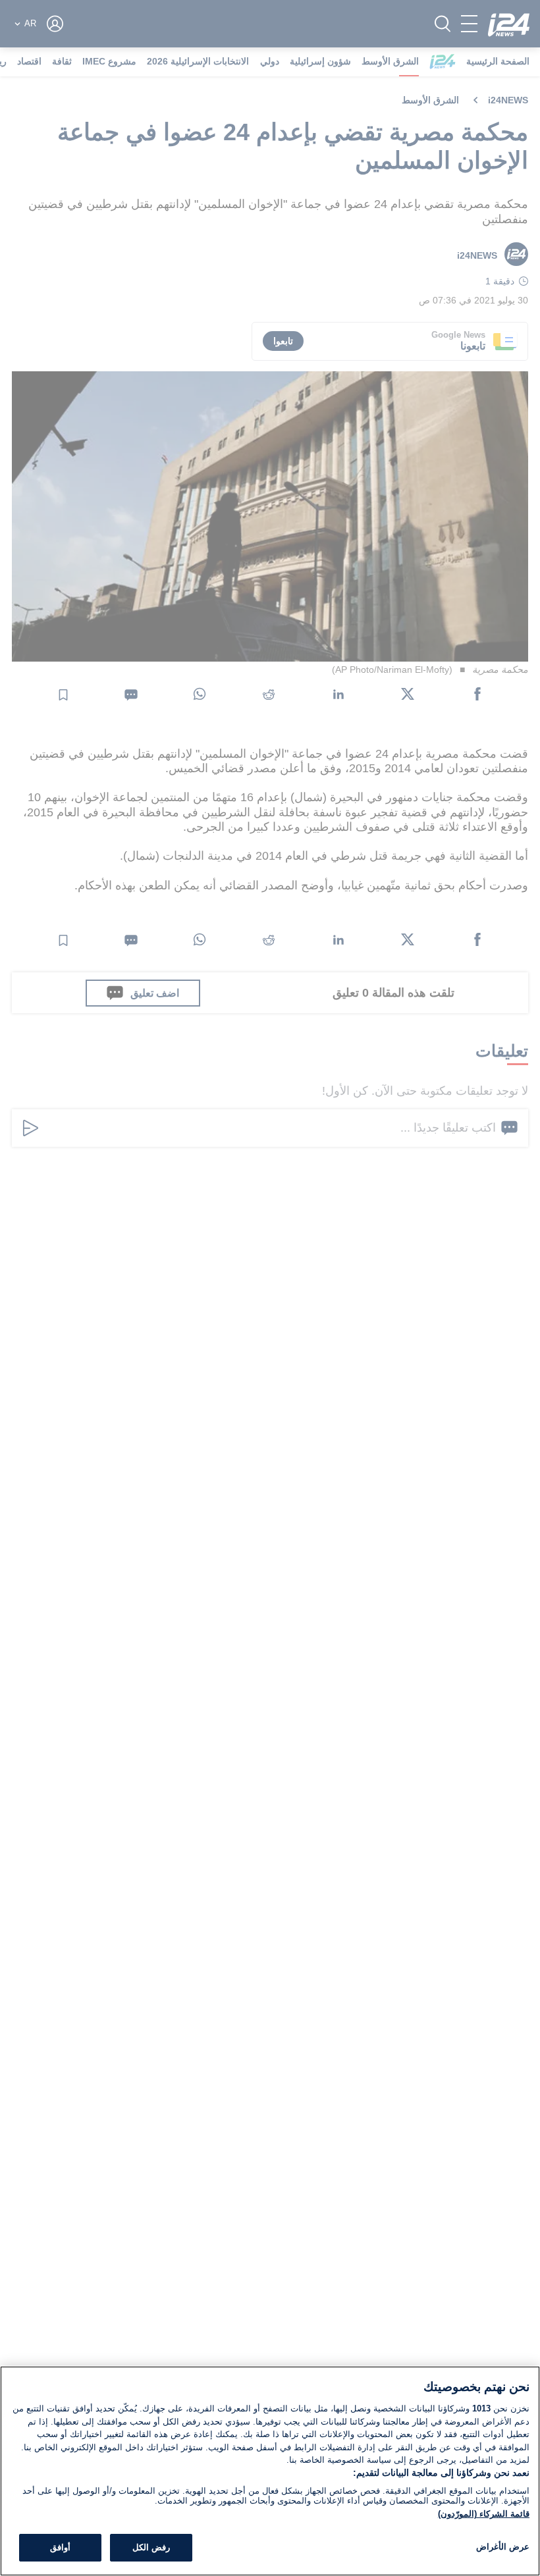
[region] (270, 2471)
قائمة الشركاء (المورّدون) (484, 2514)
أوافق (60, 2547)
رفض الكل (151, 2547)
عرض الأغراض (503, 2547)
